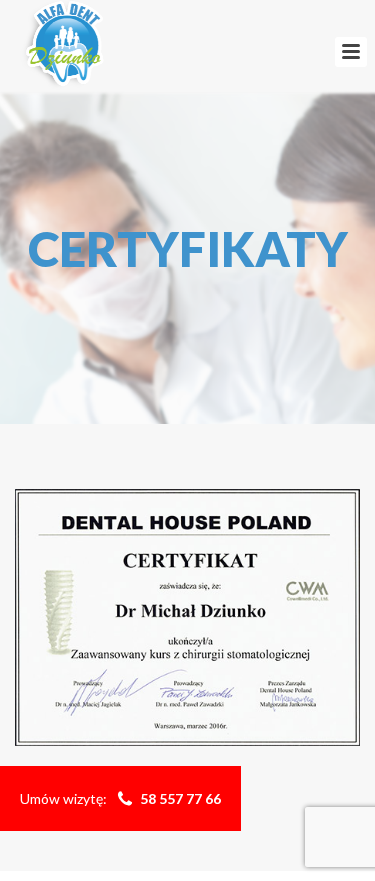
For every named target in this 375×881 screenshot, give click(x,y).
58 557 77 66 (180, 798)
